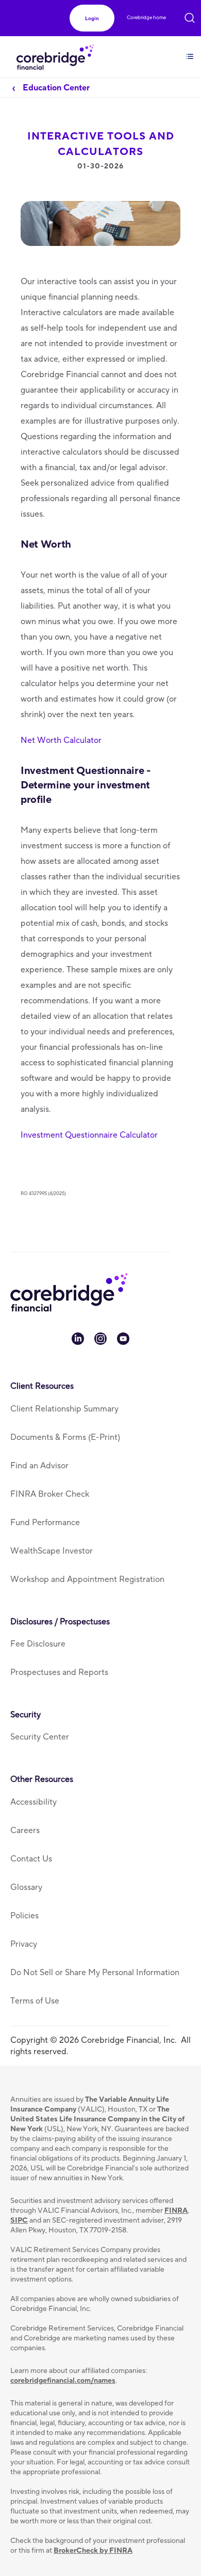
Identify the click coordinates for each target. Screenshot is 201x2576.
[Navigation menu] (190, 50)
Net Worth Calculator (61, 740)
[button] (92, 18)
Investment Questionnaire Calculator (89, 1135)
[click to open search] (190, 16)
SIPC (19, 2221)
